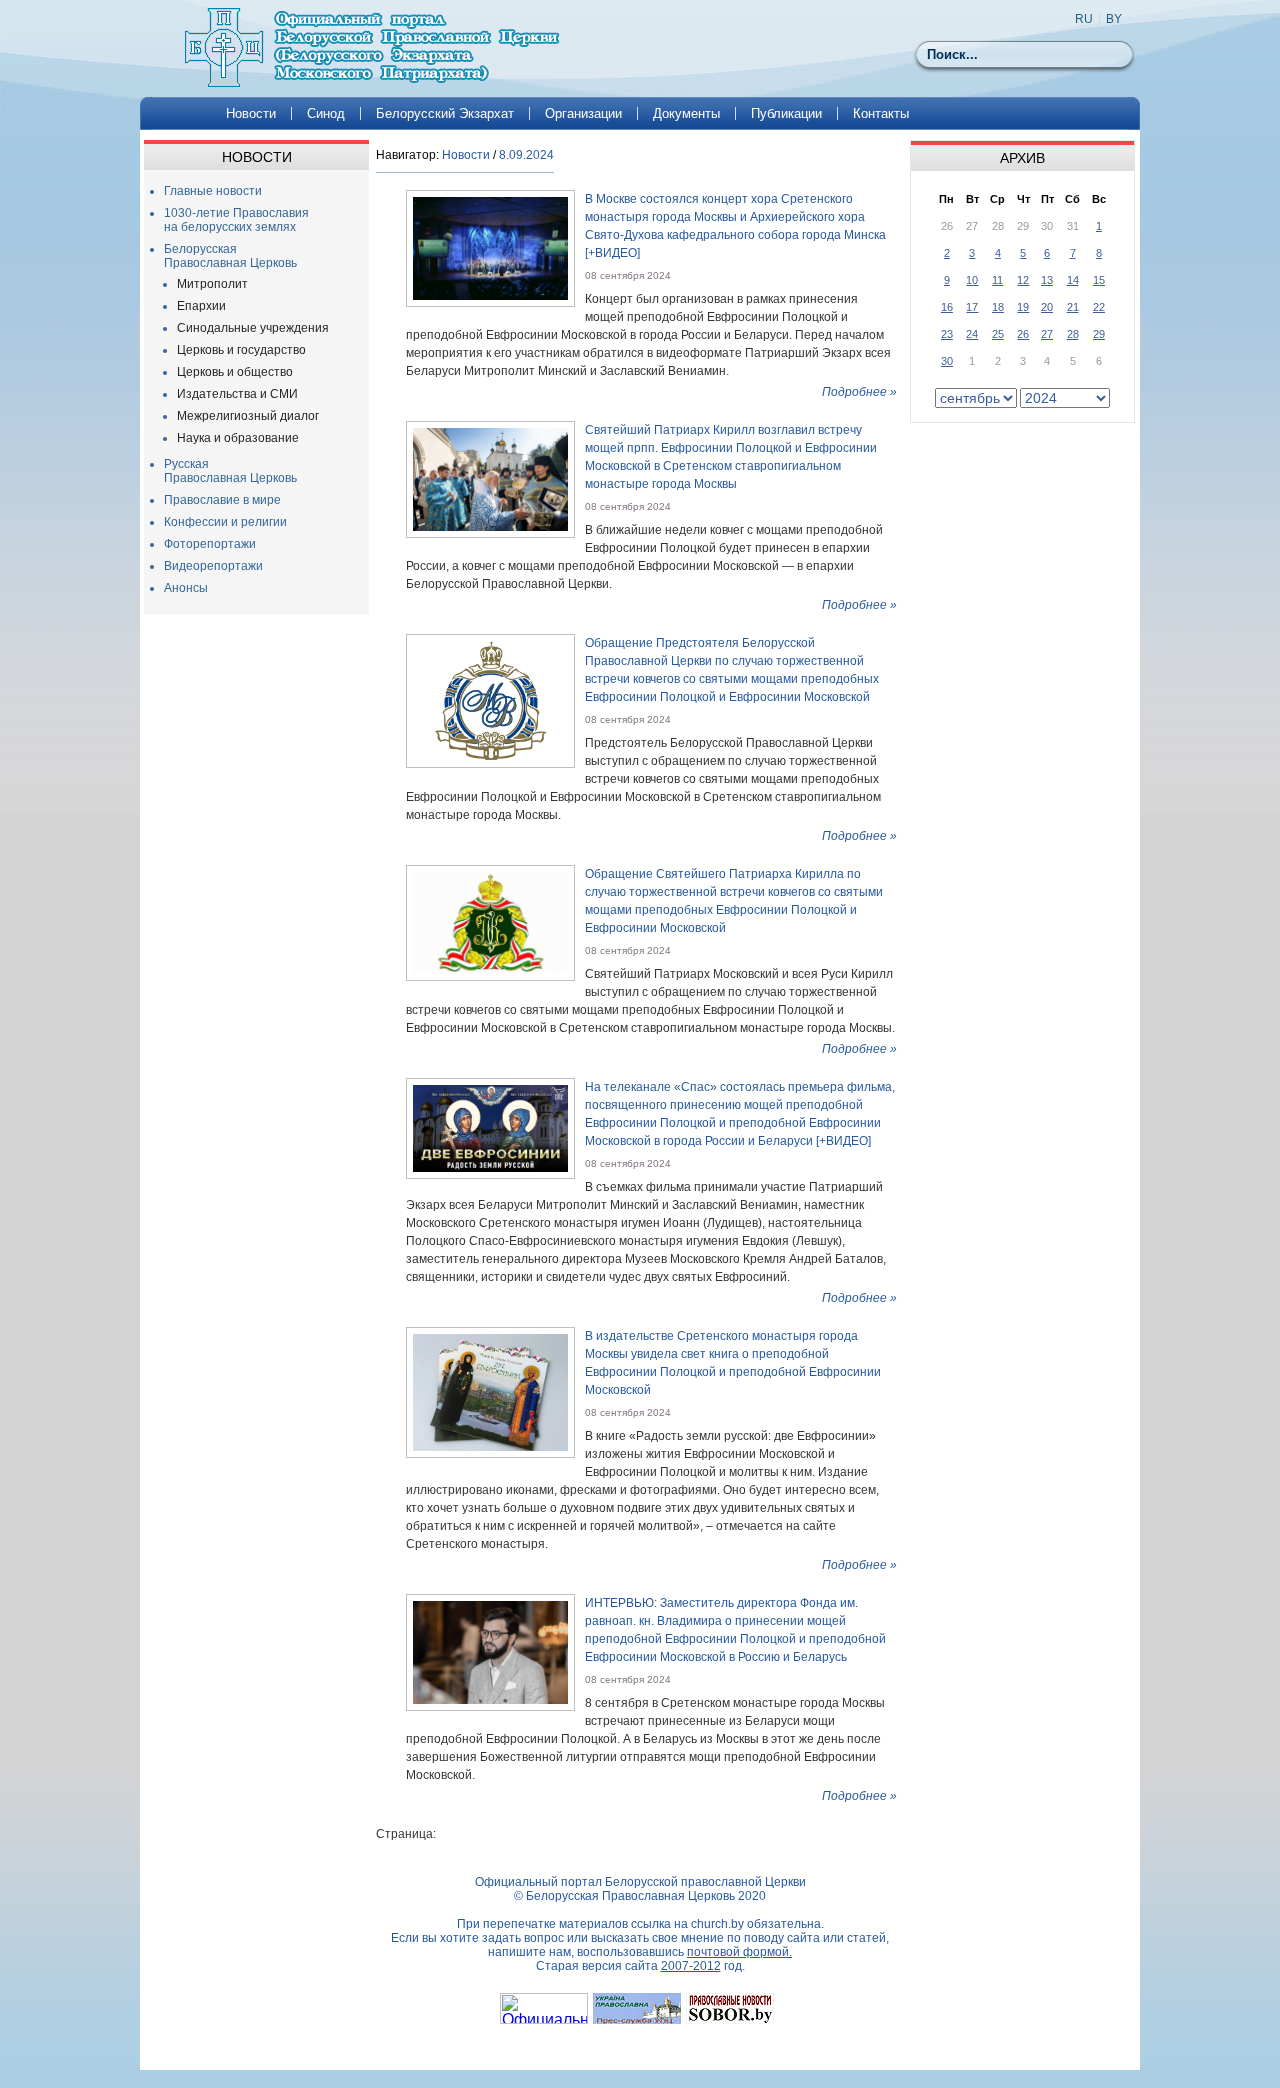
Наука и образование (238, 438)
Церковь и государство (241, 350)
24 (972, 334)
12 (1023, 280)
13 (1047, 280)
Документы (686, 113)
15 (1099, 280)
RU (1084, 19)
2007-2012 (691, 1966)
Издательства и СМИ (237, 394)
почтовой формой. (739, 1952)
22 (1099, 307)
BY (1114, 19)
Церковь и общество (235, 372)
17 (972, 307)
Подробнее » (859, 392)
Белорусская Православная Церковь (230, 256)
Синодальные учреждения (253, 328)
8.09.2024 (526, 155)
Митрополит (212, 284)
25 (998, 334)
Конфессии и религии (225, 522)
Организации (583, 113)
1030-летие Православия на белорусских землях (236, 220)
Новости (251, 113)
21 (1073, 307)
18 (998, 307)
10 (972, 280)
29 (1099, 334)
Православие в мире (222, 500)
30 (947, 361)
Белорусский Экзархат (445, 113)
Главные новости (213, 191)
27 (1047, 334)
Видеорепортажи (213, 566)
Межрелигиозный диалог (248, 416)
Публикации (786, 113)
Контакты (881, 113)
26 (1023, 334)
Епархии (201, 306)
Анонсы (186, 588)
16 (947, 307)
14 (1073, 280)
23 (947, 334)
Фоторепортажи (210, 544)
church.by (717, 1924)
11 (997, 280)
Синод (326, 113)
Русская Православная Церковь (230, 471)
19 (1023, 307)
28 (1073, 334)
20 (1047, 307)
